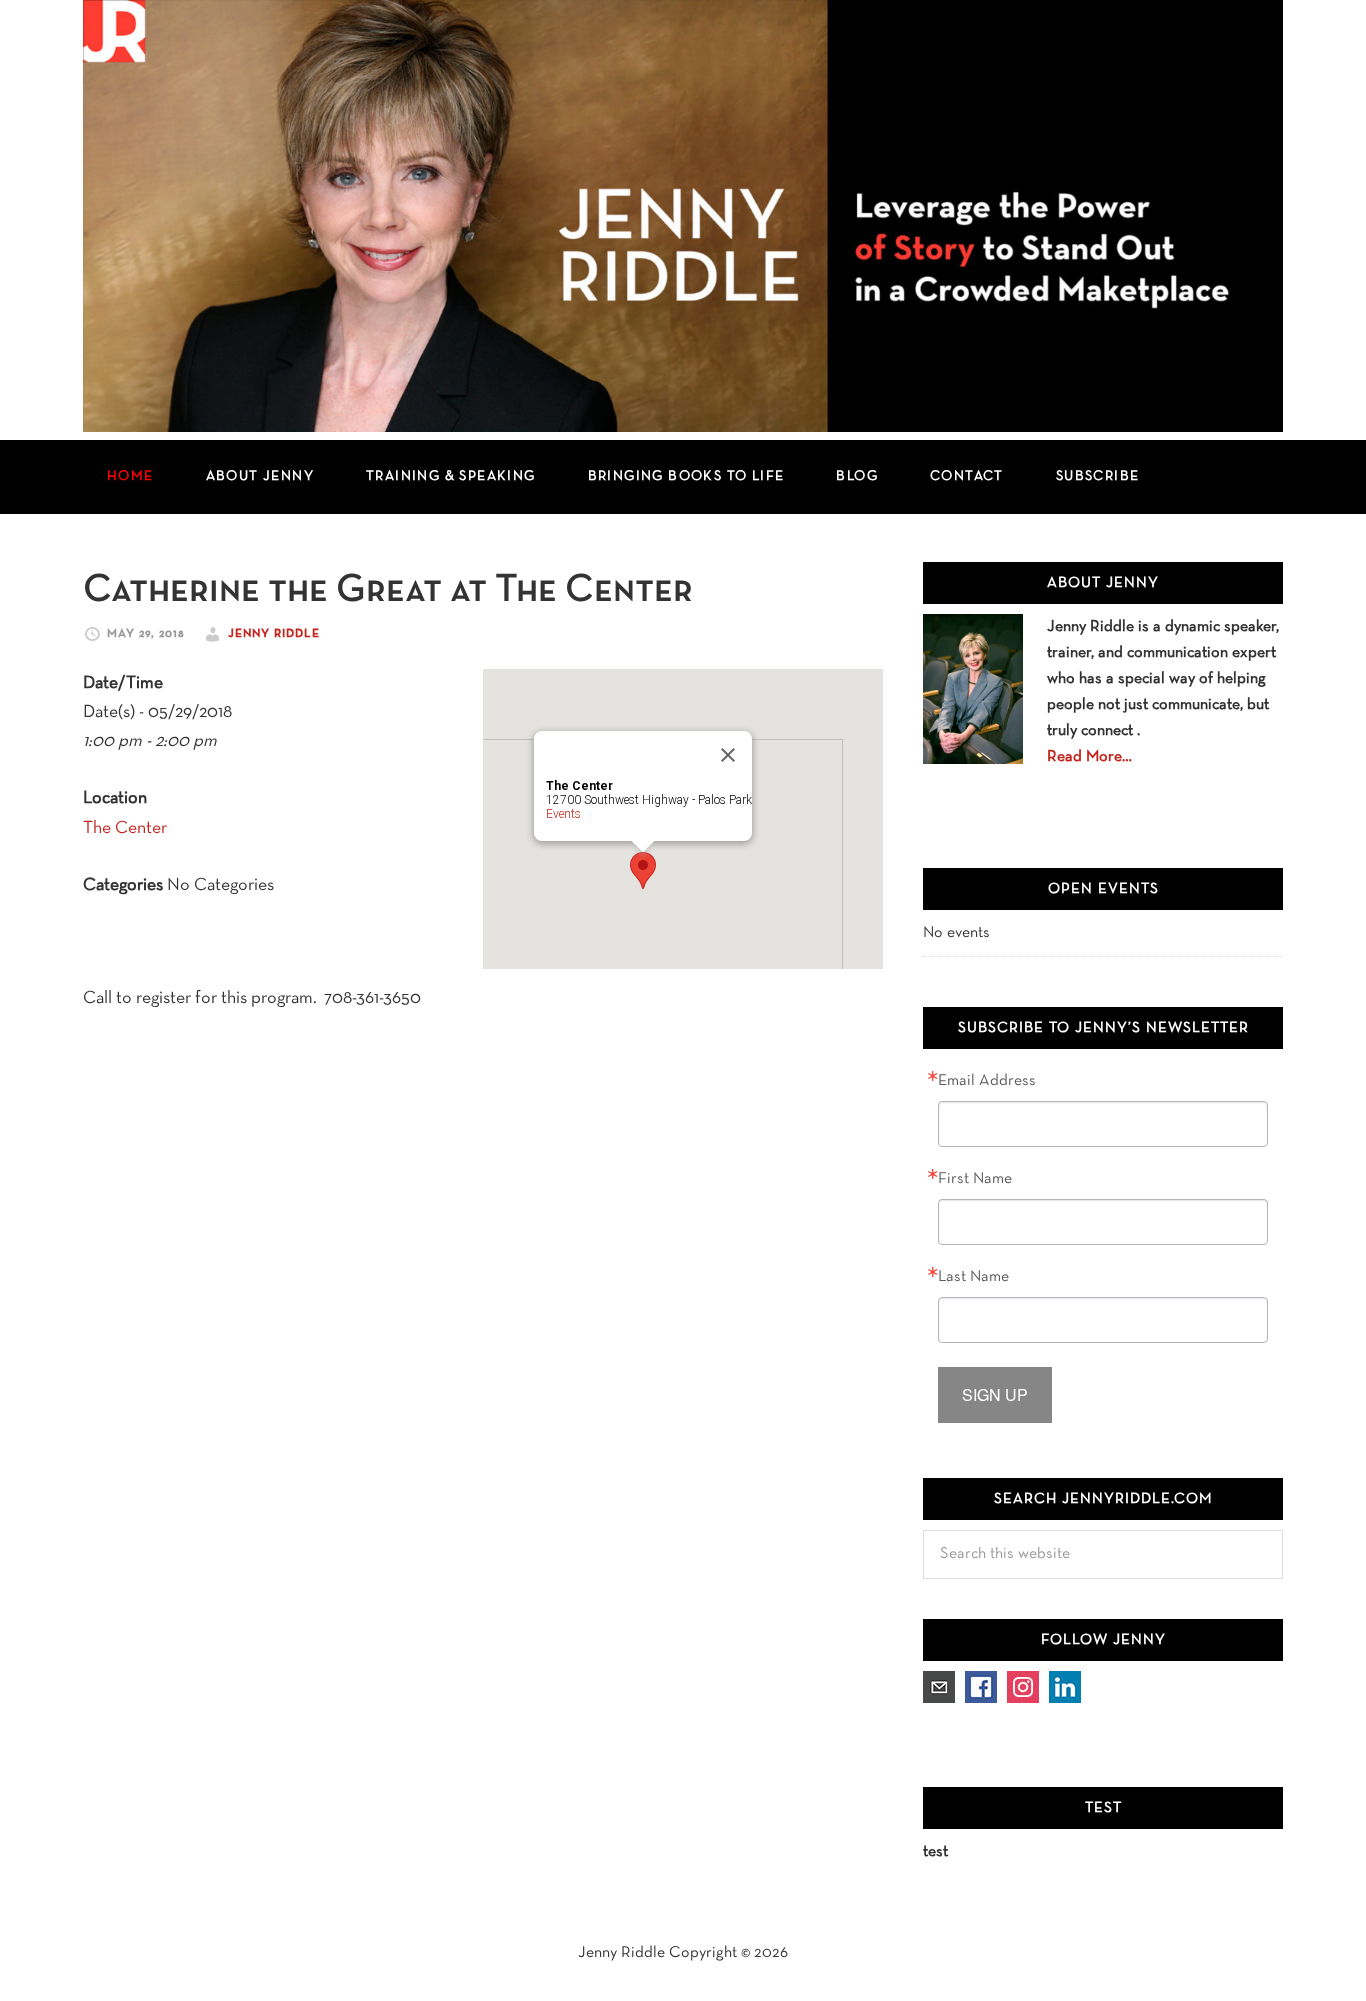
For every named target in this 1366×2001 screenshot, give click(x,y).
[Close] (728, 755)
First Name (975, 1179)
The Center (125, 828)
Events (563, 814)
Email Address (987, 1081)
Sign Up (995, 1394)
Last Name (973, 1277)
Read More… (1089, 757)
